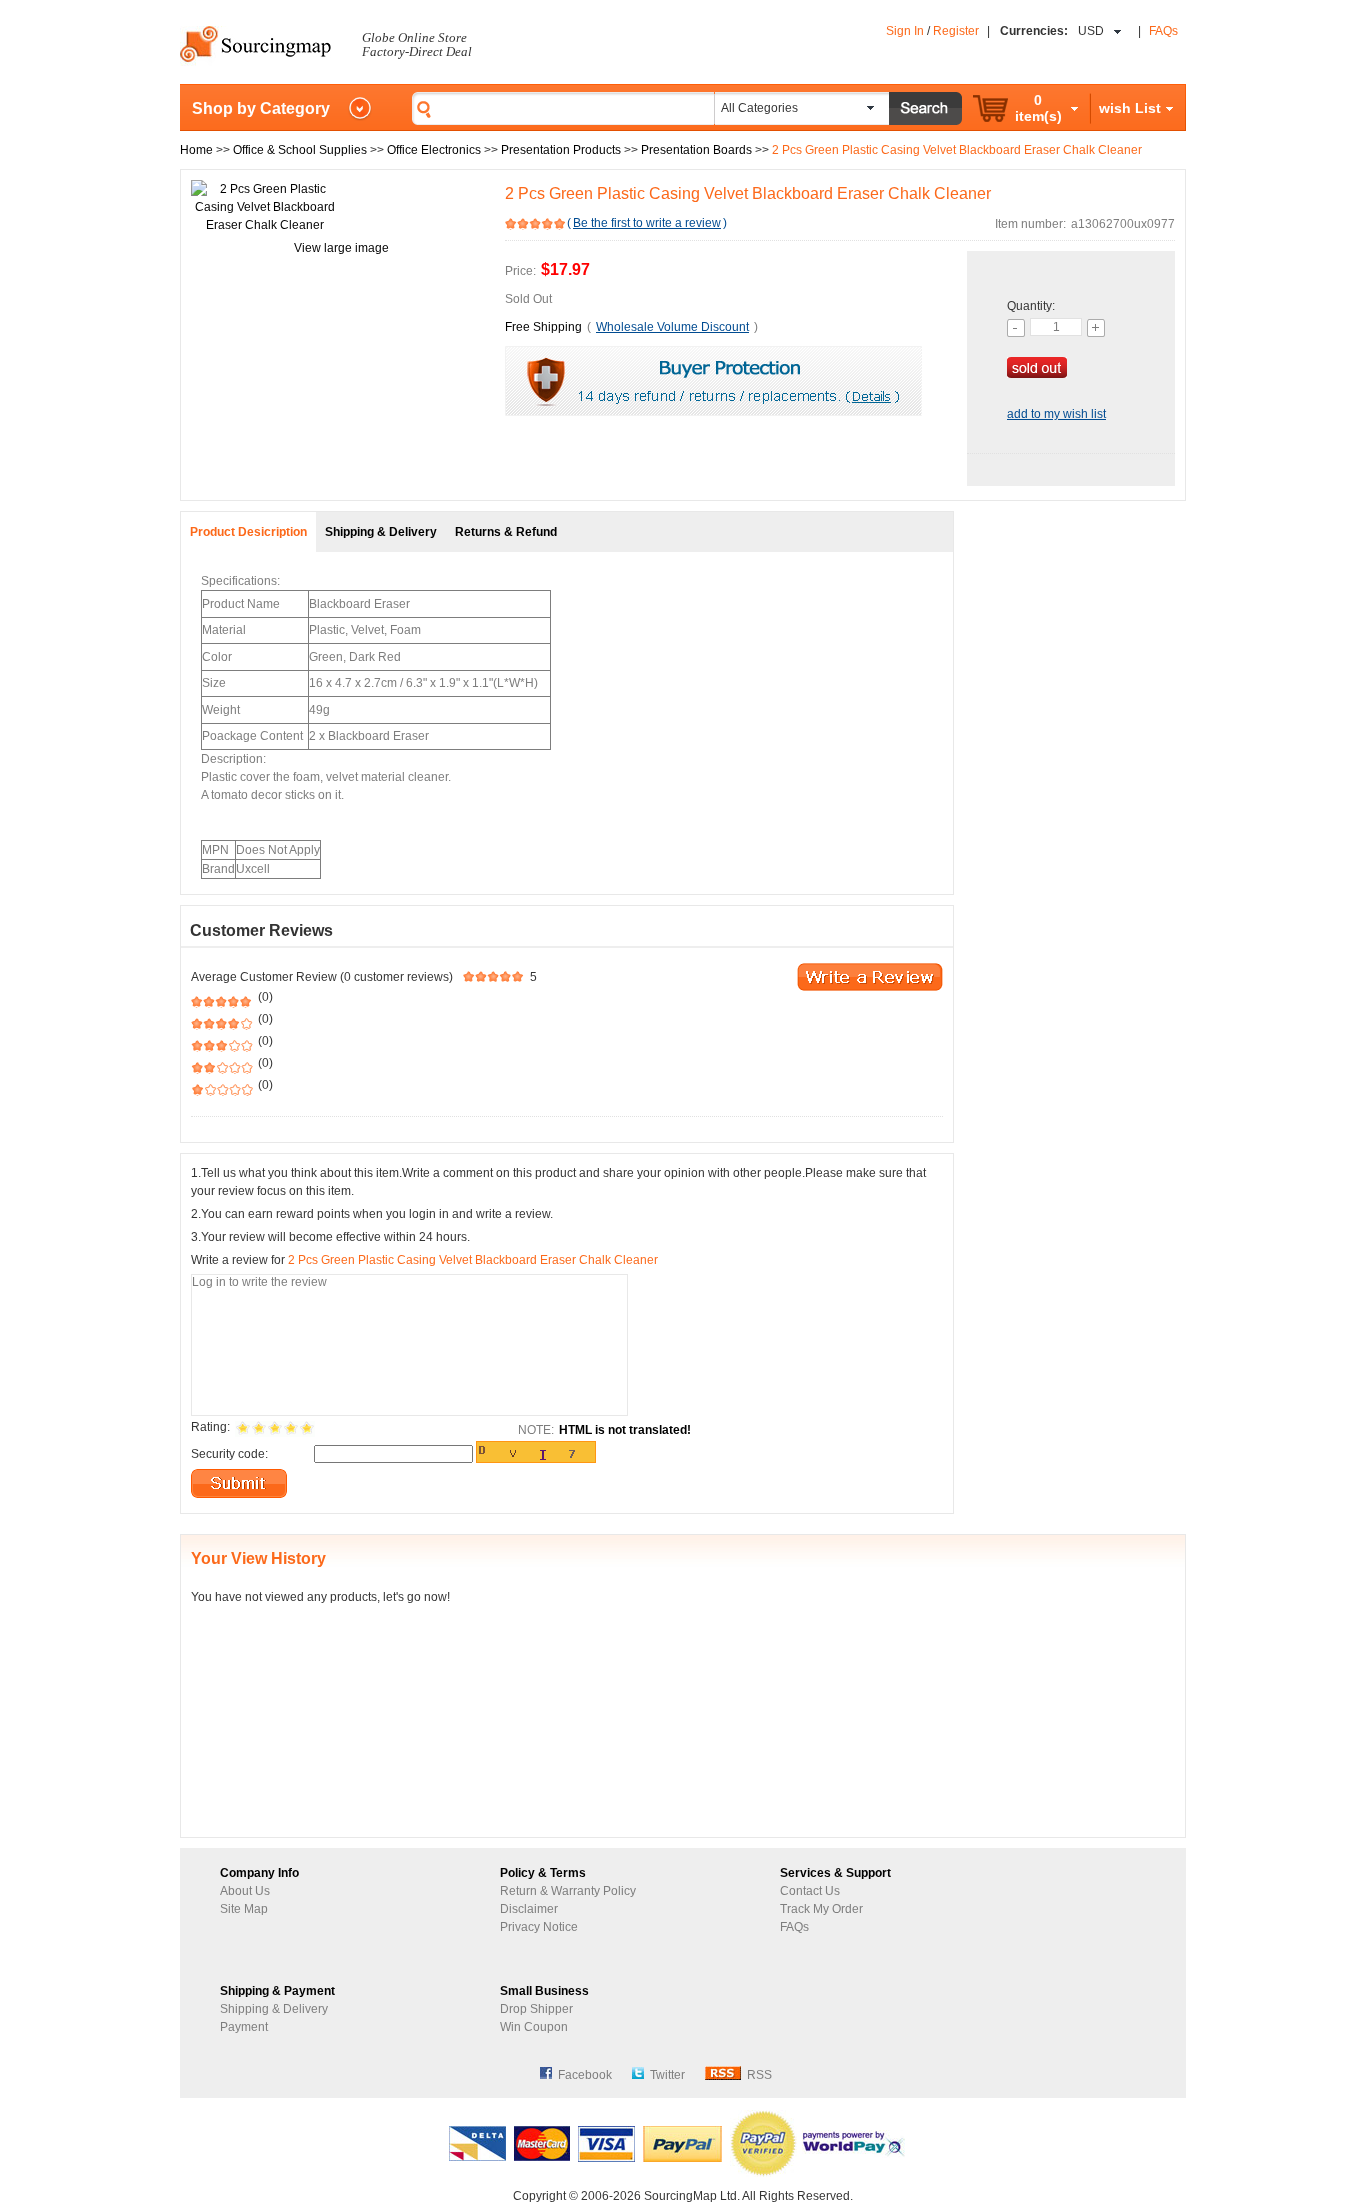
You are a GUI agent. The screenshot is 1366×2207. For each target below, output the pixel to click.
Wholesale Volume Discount (672, 327)
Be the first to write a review (647, 223)
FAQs (1163, 31)
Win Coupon (534, 2027)
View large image (341, 248)
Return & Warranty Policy (568, 1891)
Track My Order (821, 1909)
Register (956, 31)
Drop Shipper (536, 2009)
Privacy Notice (539, 1927)
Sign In (905, 31)
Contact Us (810, 1891)
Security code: (229, 1454)
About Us (245, 1891)
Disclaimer (529, 1909)
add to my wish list (1056, 414)
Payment (244, 2027)
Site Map (244, 1909)
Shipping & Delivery (274, 2009)
